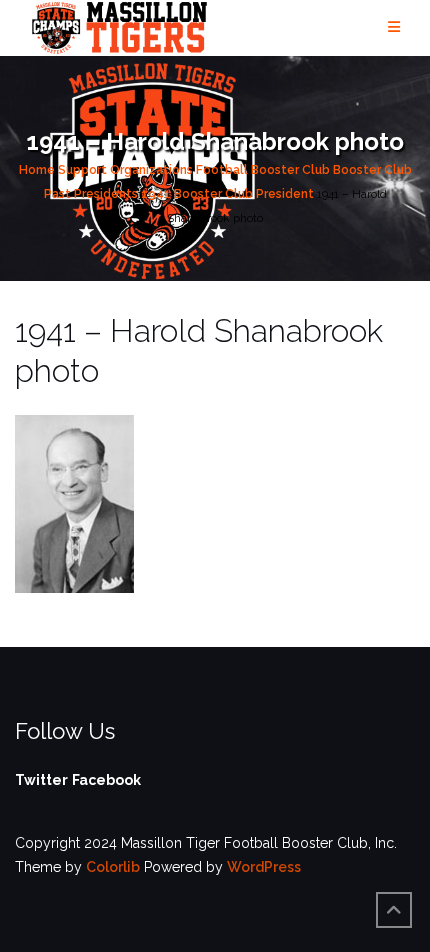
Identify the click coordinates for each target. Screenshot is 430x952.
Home (37, 170)
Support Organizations (125, 170)
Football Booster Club (263, 170)
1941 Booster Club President (227, 194)
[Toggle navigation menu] (394, 27)
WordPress (264, 867)
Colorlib (113, 867)
